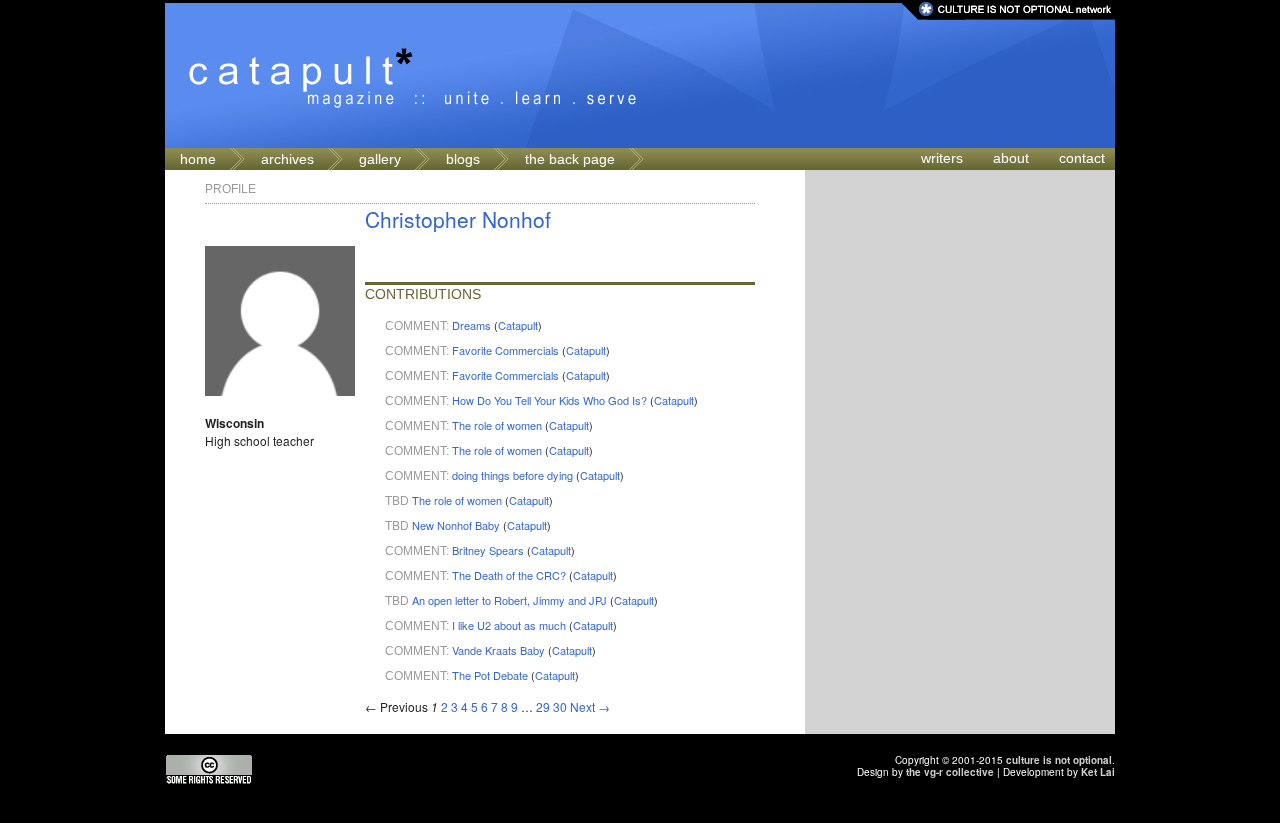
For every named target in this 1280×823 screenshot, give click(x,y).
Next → (590, 706)
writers (942, 158)
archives (287, 159)
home (198, 159)
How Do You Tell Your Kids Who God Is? (549, 400)
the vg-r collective (950, 772)
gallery (380, 159)
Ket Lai (1098, 772)
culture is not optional (1059, 760)
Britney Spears (488, 550)
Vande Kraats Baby (498, 650)
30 (560, 706)
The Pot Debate (490, 675)
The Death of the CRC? (509, 575)
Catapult (518, 325)
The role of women (497, 425)
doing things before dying (512, 475)
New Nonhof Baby (456, 525)
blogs (463, 159)
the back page (570, 159)
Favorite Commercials (505, 350)
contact (1082, 158)
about (1011, 158)
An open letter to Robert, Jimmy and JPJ (509, 600)
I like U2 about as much (509, 625)
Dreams (471, 325)
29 (543, 706)
